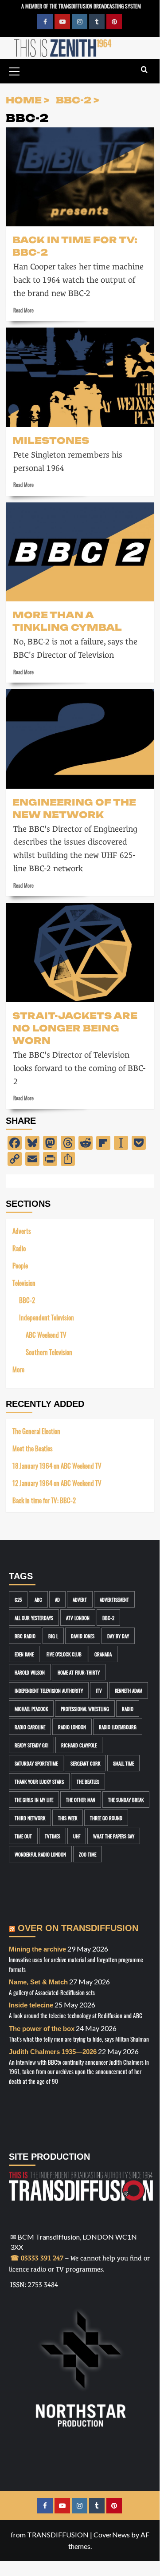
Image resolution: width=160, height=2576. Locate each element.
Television (24, 1282)
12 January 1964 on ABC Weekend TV (57, 1483)
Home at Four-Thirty (79, 1672)
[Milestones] (80, 377)
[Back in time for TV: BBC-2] (80, 177)
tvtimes (53, 1836)
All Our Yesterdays (34, 1618)
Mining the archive (37, 1949)
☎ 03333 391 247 (37, 2258)
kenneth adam (129, 1690)
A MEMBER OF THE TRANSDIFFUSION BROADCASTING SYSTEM (81, 6)
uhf (77, 1836)
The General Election (36, 1431)
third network (30, 1818)
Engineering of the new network (74, 808)
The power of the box (42, 2029)
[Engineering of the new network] (80, 739)
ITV (99, 1690)
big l (53, 1636)
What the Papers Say (114, 1836)
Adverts (22, 1231)
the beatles (88, 1781)
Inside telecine (31, 2005)
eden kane (24, 1654)
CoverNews (112, 2535)
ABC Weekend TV (46, 1334)
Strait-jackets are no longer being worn (75, 1027)
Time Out (23, 1836)
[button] (15, 70)
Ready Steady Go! (31, 1745)
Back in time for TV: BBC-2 (75, 245)
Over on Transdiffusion (78, 1928)
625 (18, 1599)
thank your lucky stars (39, 1781)
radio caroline (30, 1727)
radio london (72, 1727)
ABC (38, 1599)
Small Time (123, 1763)
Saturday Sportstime (36, 1763)
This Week (68, 1818)
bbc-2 (108, 1618)
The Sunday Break (126, 1800)
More (18, 1369)
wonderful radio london (40, 1854)
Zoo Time (88, 1854)
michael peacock (31, 1709)
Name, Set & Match (38, 1982)
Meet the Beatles (33, 1448)
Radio (19, 1248)
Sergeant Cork (85, 1763)
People (20, 1265)
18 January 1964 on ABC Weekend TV (57, 1465)
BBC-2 (27, 1300)
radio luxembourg (118, 1727)
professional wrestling (85, 1709)
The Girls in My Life (34, 1800)
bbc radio (25, 1636)
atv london (78, 1618)
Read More (23, 310)
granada (103, 1654)
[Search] (144, 70)
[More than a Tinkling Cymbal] (80, 552)
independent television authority (49, 1690)
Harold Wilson (30, 1672)
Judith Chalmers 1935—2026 (53, 2052)
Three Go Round (106, 1818)
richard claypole (79, 1745)
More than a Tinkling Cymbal (67, 620)
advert (80, 1599)
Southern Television (49, 1352)
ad (57, 1599)
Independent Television (47, 1317)
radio (128, 1709)
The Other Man (81, 1800)
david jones (83, 1636)
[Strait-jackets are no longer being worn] (80, 952)
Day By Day (118, 1636)
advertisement (114, 1599)
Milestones (51, 440)
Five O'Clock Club (64, 1654)
